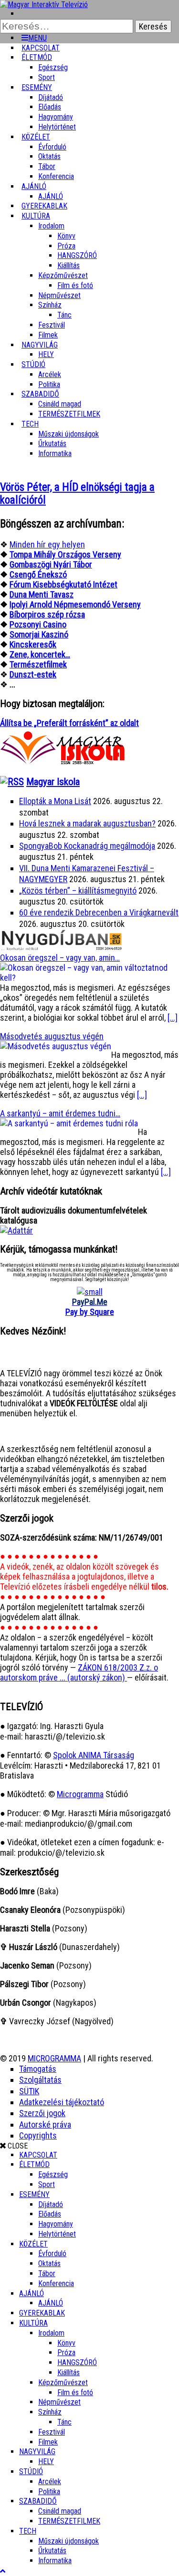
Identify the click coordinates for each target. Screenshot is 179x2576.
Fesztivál (52, 2432)
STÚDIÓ (33, 364)
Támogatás (38, 2069)
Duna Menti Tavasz (42, 594)
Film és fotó (75, 285)
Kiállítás (68, 265)
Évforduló (52, 147)
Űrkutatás (52, 443)
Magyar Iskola (53, 782)
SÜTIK (29, 2091)
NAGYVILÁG (37, 2452)
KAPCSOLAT (38, 2155)
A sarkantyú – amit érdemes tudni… (60, 1113)
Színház (50, 305)
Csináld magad (60, 404)
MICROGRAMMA (54, 2058)
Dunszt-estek (33, 674)
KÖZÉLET (36, 137)
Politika (49, 2491)
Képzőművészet (63, 275)
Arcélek (50, 2482)
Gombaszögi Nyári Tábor (51, 564)
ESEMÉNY (37, 87)
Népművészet (59, 295)
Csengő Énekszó (38, 574)
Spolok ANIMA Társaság (94, 1755)
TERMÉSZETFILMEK (69, 414)
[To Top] (3, 2571)
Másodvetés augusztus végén (52, 1036)
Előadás (50, 107)
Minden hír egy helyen (47, 544)
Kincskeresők (33, 644)
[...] (173, 1018)
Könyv (66, 236)
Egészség (53, 2174)
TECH (30, 424)
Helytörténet (57, 127)
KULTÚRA (36, 216)
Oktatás (49, 156)
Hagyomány (56, 117)
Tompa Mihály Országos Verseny (65, 554)
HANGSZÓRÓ (77, 255)
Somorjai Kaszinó (39, 634)
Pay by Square (90, 1312)
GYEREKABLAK (42, 2313)
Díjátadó (51, 97)
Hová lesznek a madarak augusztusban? (87, 823)
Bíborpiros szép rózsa (47, 614)
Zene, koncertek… (40, 654)
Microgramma (80, 1794)
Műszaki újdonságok (68, 434)
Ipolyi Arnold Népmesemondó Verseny (75, 604)
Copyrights (38, 2135)
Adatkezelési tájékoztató (62, 2102)
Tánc (64, 315)
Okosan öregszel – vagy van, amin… (60, 958)
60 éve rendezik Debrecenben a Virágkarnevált (99, 912)
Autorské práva (45, 2124)
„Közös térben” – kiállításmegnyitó (78, 890)
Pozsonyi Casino (38, 624)
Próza (66, 246)
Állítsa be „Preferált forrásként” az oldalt (69, 723)
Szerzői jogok (42, 2113)
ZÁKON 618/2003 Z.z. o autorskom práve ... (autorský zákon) (79, 1672)
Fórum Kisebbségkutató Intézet (63, 584)
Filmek (48, 2442)
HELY (46, 2462)
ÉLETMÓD (37, 57)
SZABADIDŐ (40, 394)
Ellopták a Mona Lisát (55, 801)
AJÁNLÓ (32, 2293)
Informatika (55, 453)
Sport (47, 2184)
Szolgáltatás (40, 2080)
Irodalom (51, 226)
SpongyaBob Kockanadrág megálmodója (87, 846)
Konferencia (56, 176)
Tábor (47, 2273)
